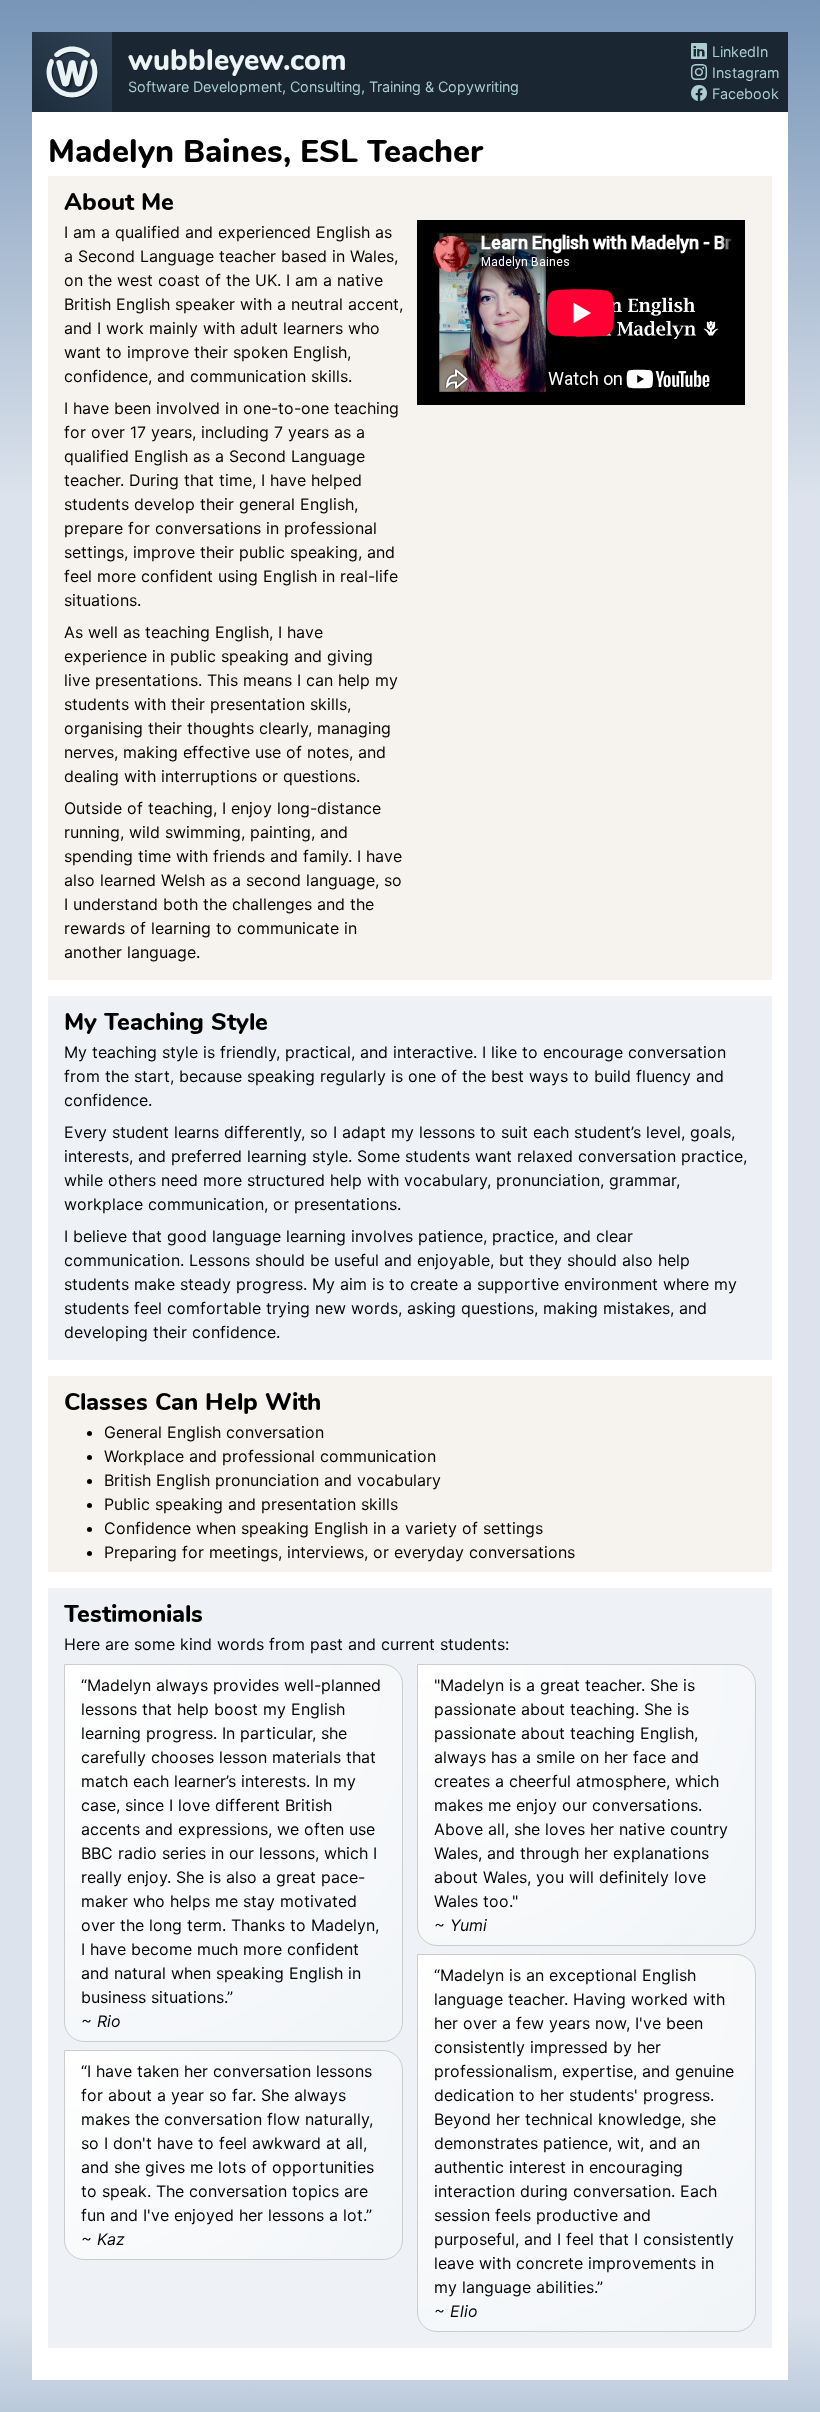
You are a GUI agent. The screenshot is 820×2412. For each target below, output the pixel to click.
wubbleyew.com (237, 61)
